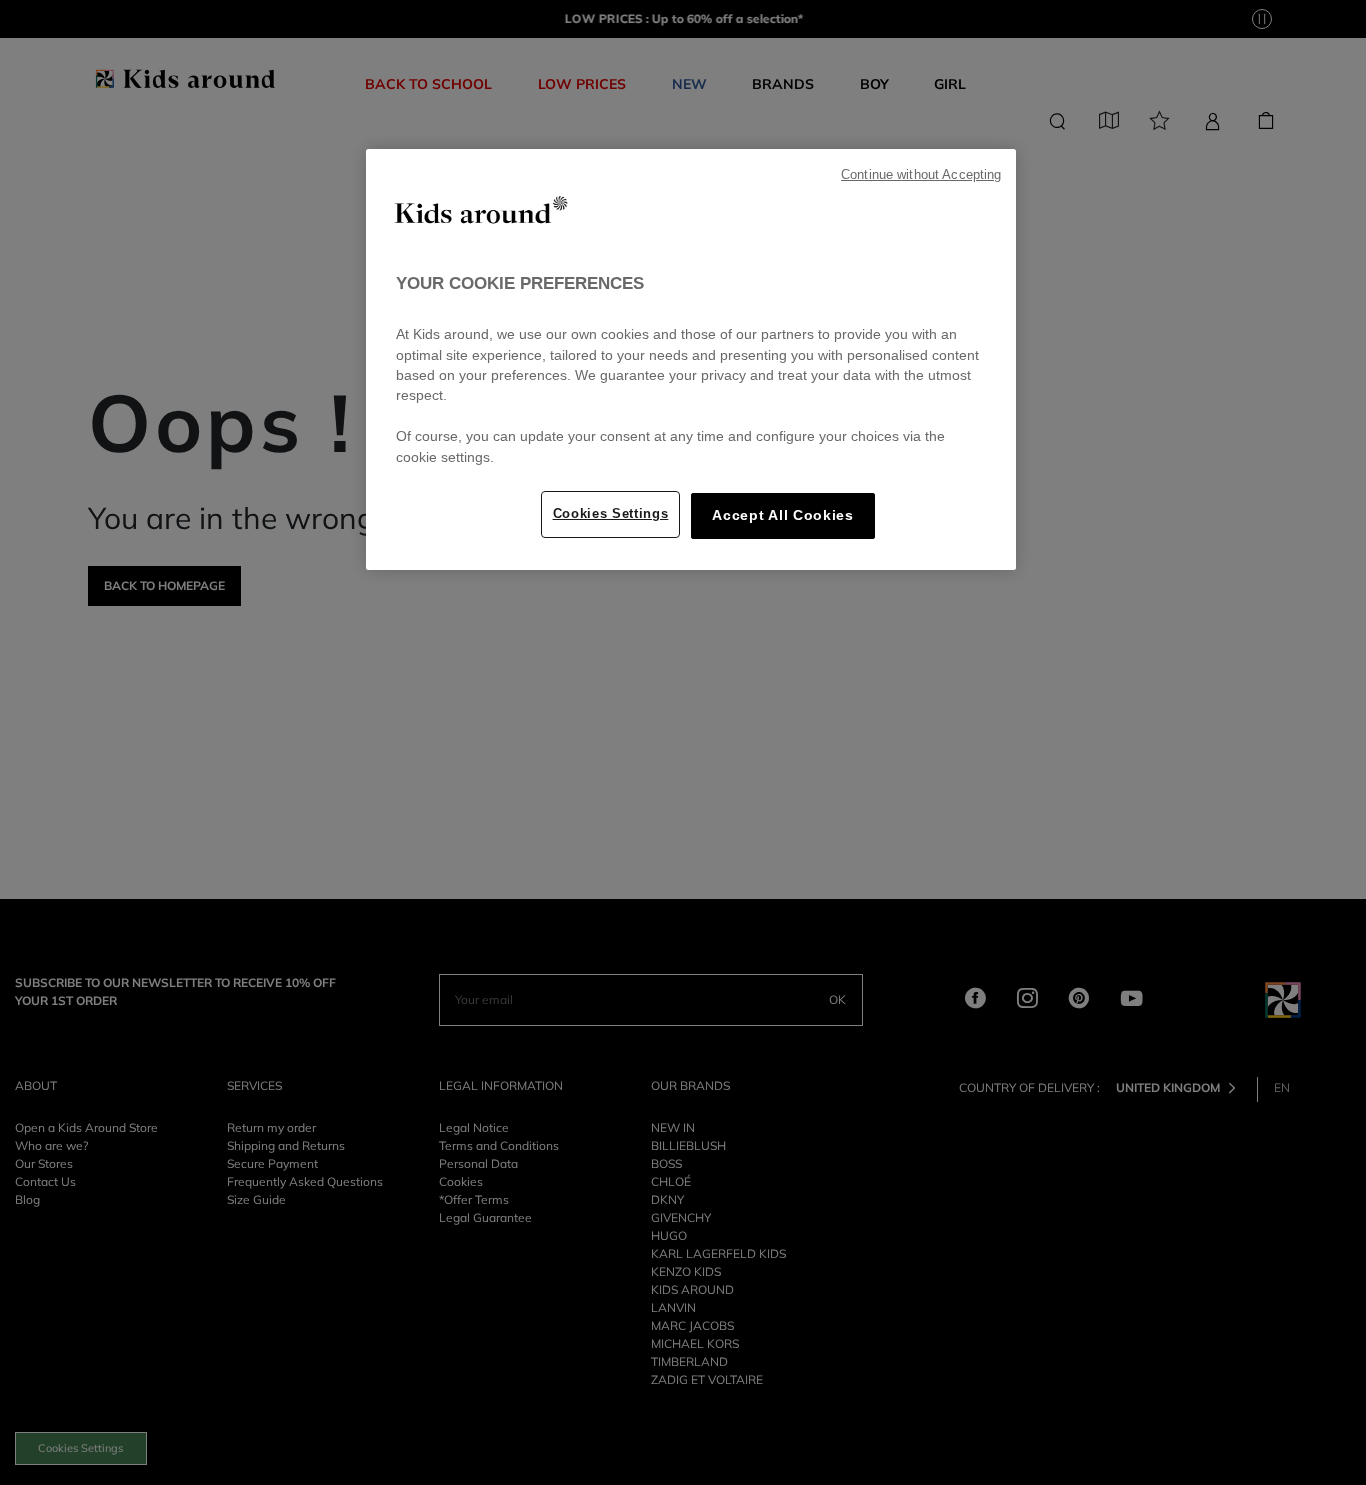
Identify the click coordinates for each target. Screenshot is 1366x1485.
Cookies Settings (611, 513)
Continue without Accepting (921, 175)
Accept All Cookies (782, 515)
